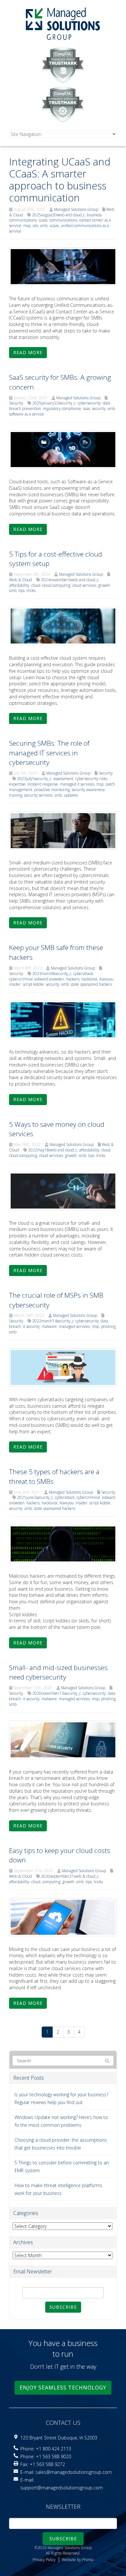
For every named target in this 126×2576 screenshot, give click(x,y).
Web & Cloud (21, 580)
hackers (73, 979)
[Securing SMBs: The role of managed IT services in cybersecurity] (63, 830)
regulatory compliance (62, 409)
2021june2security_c (35, 1497)
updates (71, 795)
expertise (17, 784)
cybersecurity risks (91, 779)
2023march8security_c (52, 974)
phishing (108, 1326)
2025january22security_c (54, 403)
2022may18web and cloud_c (53, 1150)
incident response (43, 784)
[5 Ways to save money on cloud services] (63, 1190)
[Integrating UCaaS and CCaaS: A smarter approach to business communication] (63, 266)
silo (35, 226)
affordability (19, 585)
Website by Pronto (78, 2560)
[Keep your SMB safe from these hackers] (63, 1019)
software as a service (27, 414)
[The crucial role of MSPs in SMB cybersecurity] (63, 1367)
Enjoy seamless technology (63, 2388)
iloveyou (106, 979)
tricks (31, 590)
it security (31, 1326)
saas (87, 409)
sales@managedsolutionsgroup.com (74, 2472)
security (99, 409)
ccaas (43, 220)
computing (51, 1882)
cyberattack (83, 974)
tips (21, 590)
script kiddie (33, 984)
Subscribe (63, 2307)
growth (104, 585)
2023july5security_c (34, 779)
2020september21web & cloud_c (70, 1876)
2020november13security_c (57, 1693)
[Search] (107, 2061)
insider (15, 984)
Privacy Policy (44, 2560)
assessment (63, 779)
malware (49, 1326)
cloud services (84, 585)
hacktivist (89, 979)
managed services (74, 1326)
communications (63, 220)
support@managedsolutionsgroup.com (62, 2488)
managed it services (77, 784)
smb (44, 226)
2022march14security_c (53, 1321)
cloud (36, 585)
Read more (28, 352)
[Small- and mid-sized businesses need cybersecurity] (63, 1739)
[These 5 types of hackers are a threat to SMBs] (63, 1543)
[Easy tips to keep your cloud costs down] (63, 1916)
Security (16, 403)
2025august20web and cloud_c (58, 215)
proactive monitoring (52, 790)
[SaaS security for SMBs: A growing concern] (63, 449)
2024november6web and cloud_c (70, 580)
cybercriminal (21, 979)
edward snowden (49, 979)
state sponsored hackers (91, 984)
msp (27, 226)
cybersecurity (89, 403)
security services (38, 795)
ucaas (54, 226)
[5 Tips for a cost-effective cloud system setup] (63, 626)
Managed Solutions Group (76, 209)
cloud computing (56, 585)
